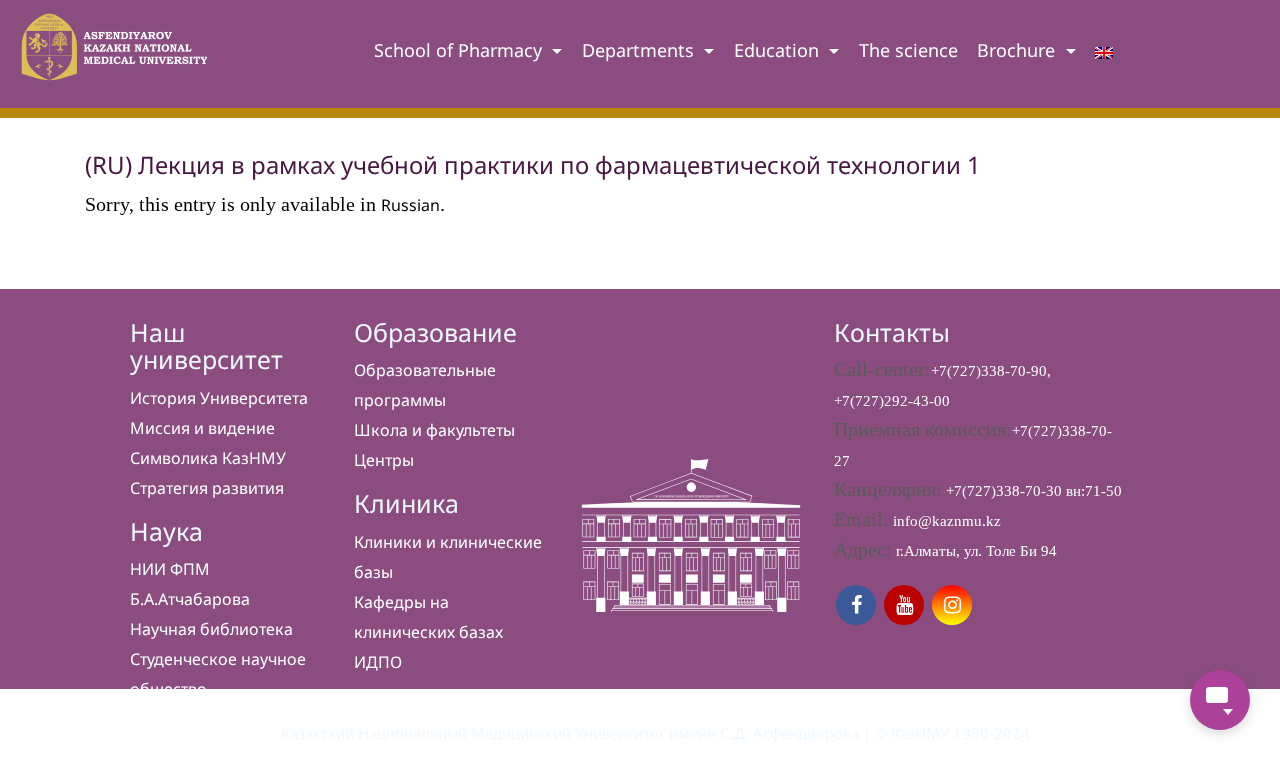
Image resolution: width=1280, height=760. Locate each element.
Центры (384, 460)
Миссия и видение (202, 428)
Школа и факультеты (434, 430)
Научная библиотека (211, 629)
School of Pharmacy (460, 50)
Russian (410, 205)
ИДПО (378, 662)
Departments (640, 50)
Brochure (1018, 50)
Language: (1104, 57)
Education (779, 50)
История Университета (219, 398)
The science (908, 50)
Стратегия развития (207, 488)
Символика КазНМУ (208, 458)
